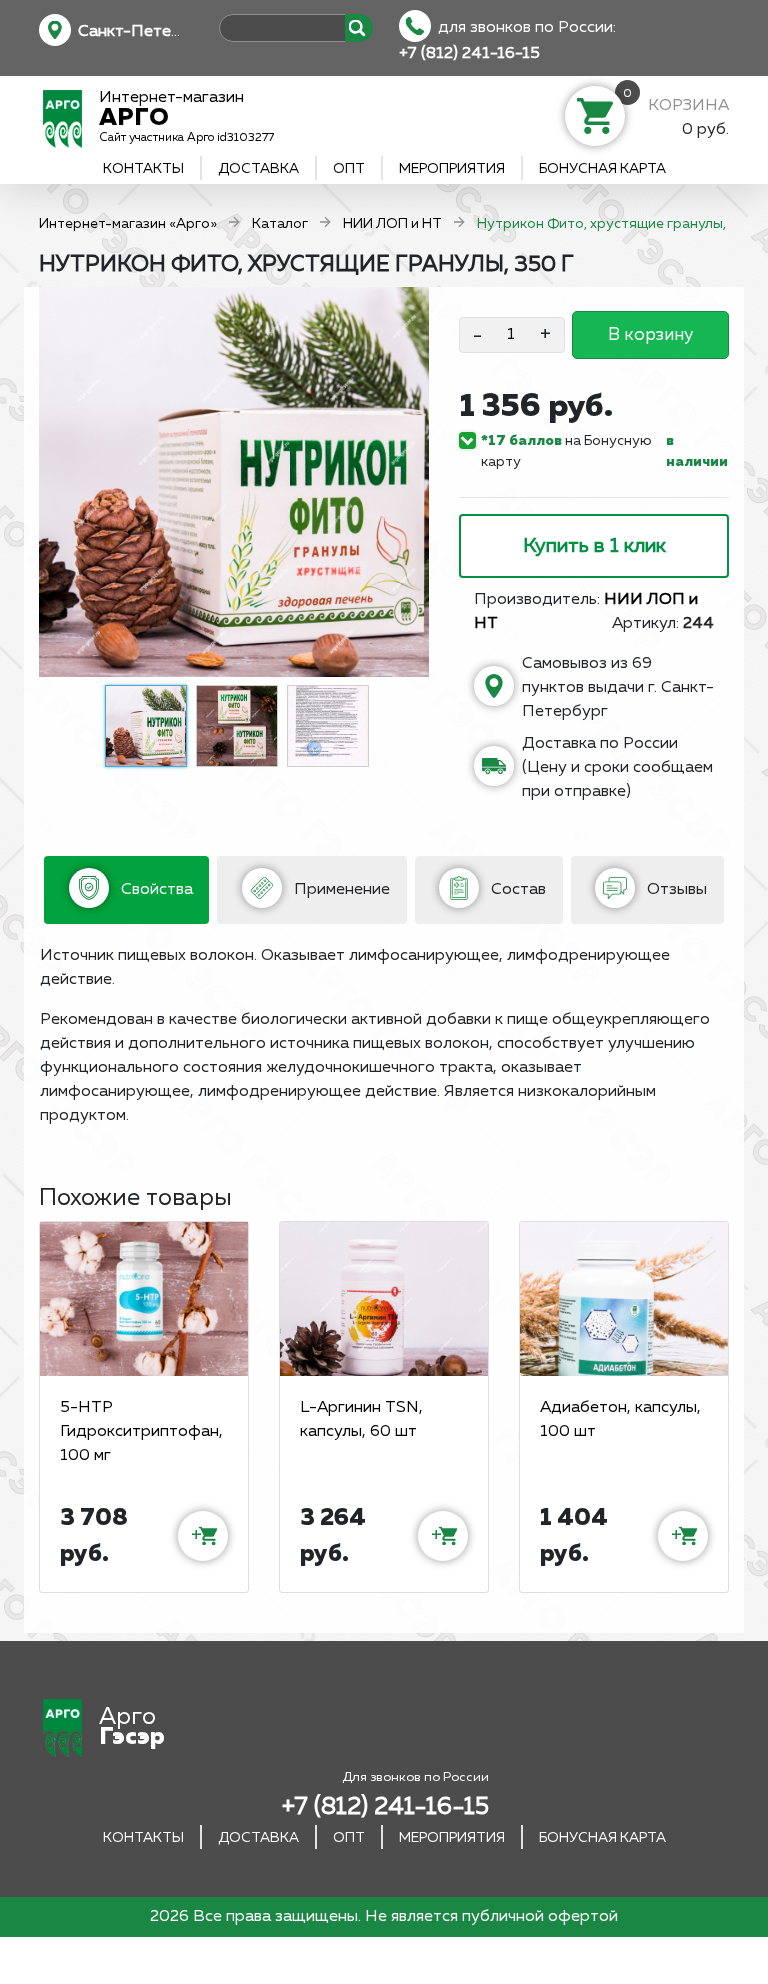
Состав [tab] (516, 890)
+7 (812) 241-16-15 (469, 54)
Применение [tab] (340, 890)
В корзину (650, 335)
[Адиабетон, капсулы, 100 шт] (624, 1299)
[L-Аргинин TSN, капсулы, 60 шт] (384, 1299)
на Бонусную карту (566, 451)
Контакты (143, 169)
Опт (349, 169)
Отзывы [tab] (675, 890)
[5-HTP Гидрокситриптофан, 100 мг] (144, 1299)
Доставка (258, 169)
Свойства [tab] (155, 890)
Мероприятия (452, 169)
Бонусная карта (602, 169)
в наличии (697, 451)
